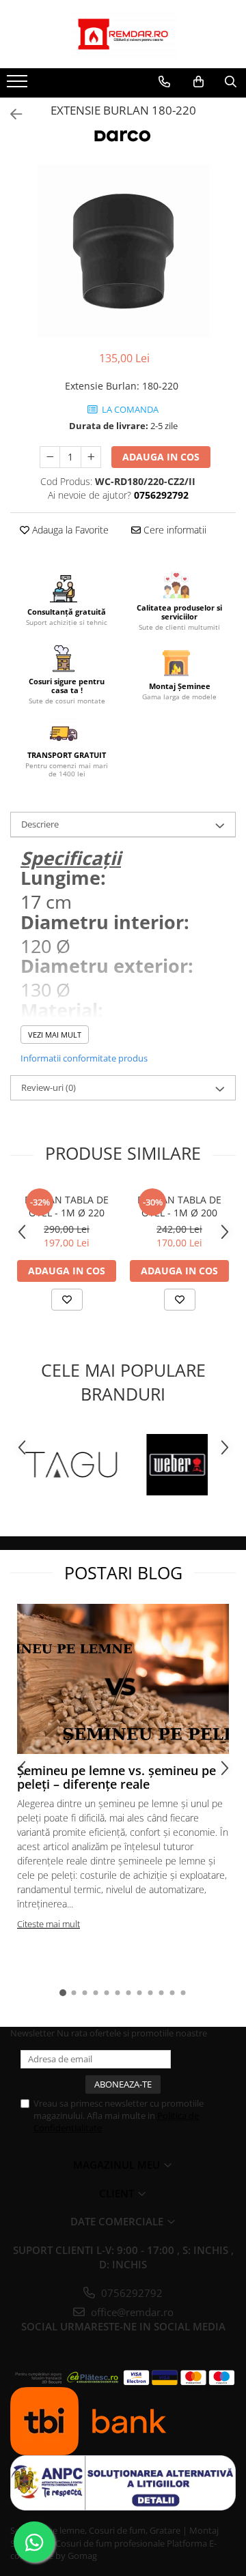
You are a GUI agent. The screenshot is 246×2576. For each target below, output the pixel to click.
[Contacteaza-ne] (164, 82)
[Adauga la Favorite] (67, 1300)
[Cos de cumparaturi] (199, 82)
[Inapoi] (10, 114)
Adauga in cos (161, 457)
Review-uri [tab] (49, 1087)
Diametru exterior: (107, 966)
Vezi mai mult (55, 1035)
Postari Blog (123, 1572)
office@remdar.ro (131, 2312)
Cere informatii (174, 530)
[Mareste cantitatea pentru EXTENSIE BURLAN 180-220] (91, 457)
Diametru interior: (105, 922)
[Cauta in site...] (231, 82)
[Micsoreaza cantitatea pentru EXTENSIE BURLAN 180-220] (50, 457)
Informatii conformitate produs (84, 1058)
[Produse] (19, 85)
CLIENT (118, 2193)
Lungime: (63, 878)
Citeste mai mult (49, 1924)
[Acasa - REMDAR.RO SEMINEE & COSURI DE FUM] (123, 34)
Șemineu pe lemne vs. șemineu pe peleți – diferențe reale (117, 1777)
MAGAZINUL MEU (118, 2165)
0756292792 (131, 2293)
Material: (62, 1010)
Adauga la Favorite (69, 530)
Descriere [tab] (40, 824)
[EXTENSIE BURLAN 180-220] (123, 251)
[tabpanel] (123, 251)
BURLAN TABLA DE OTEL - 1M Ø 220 (67, 1206)
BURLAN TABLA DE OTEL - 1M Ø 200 (179, 1206)
